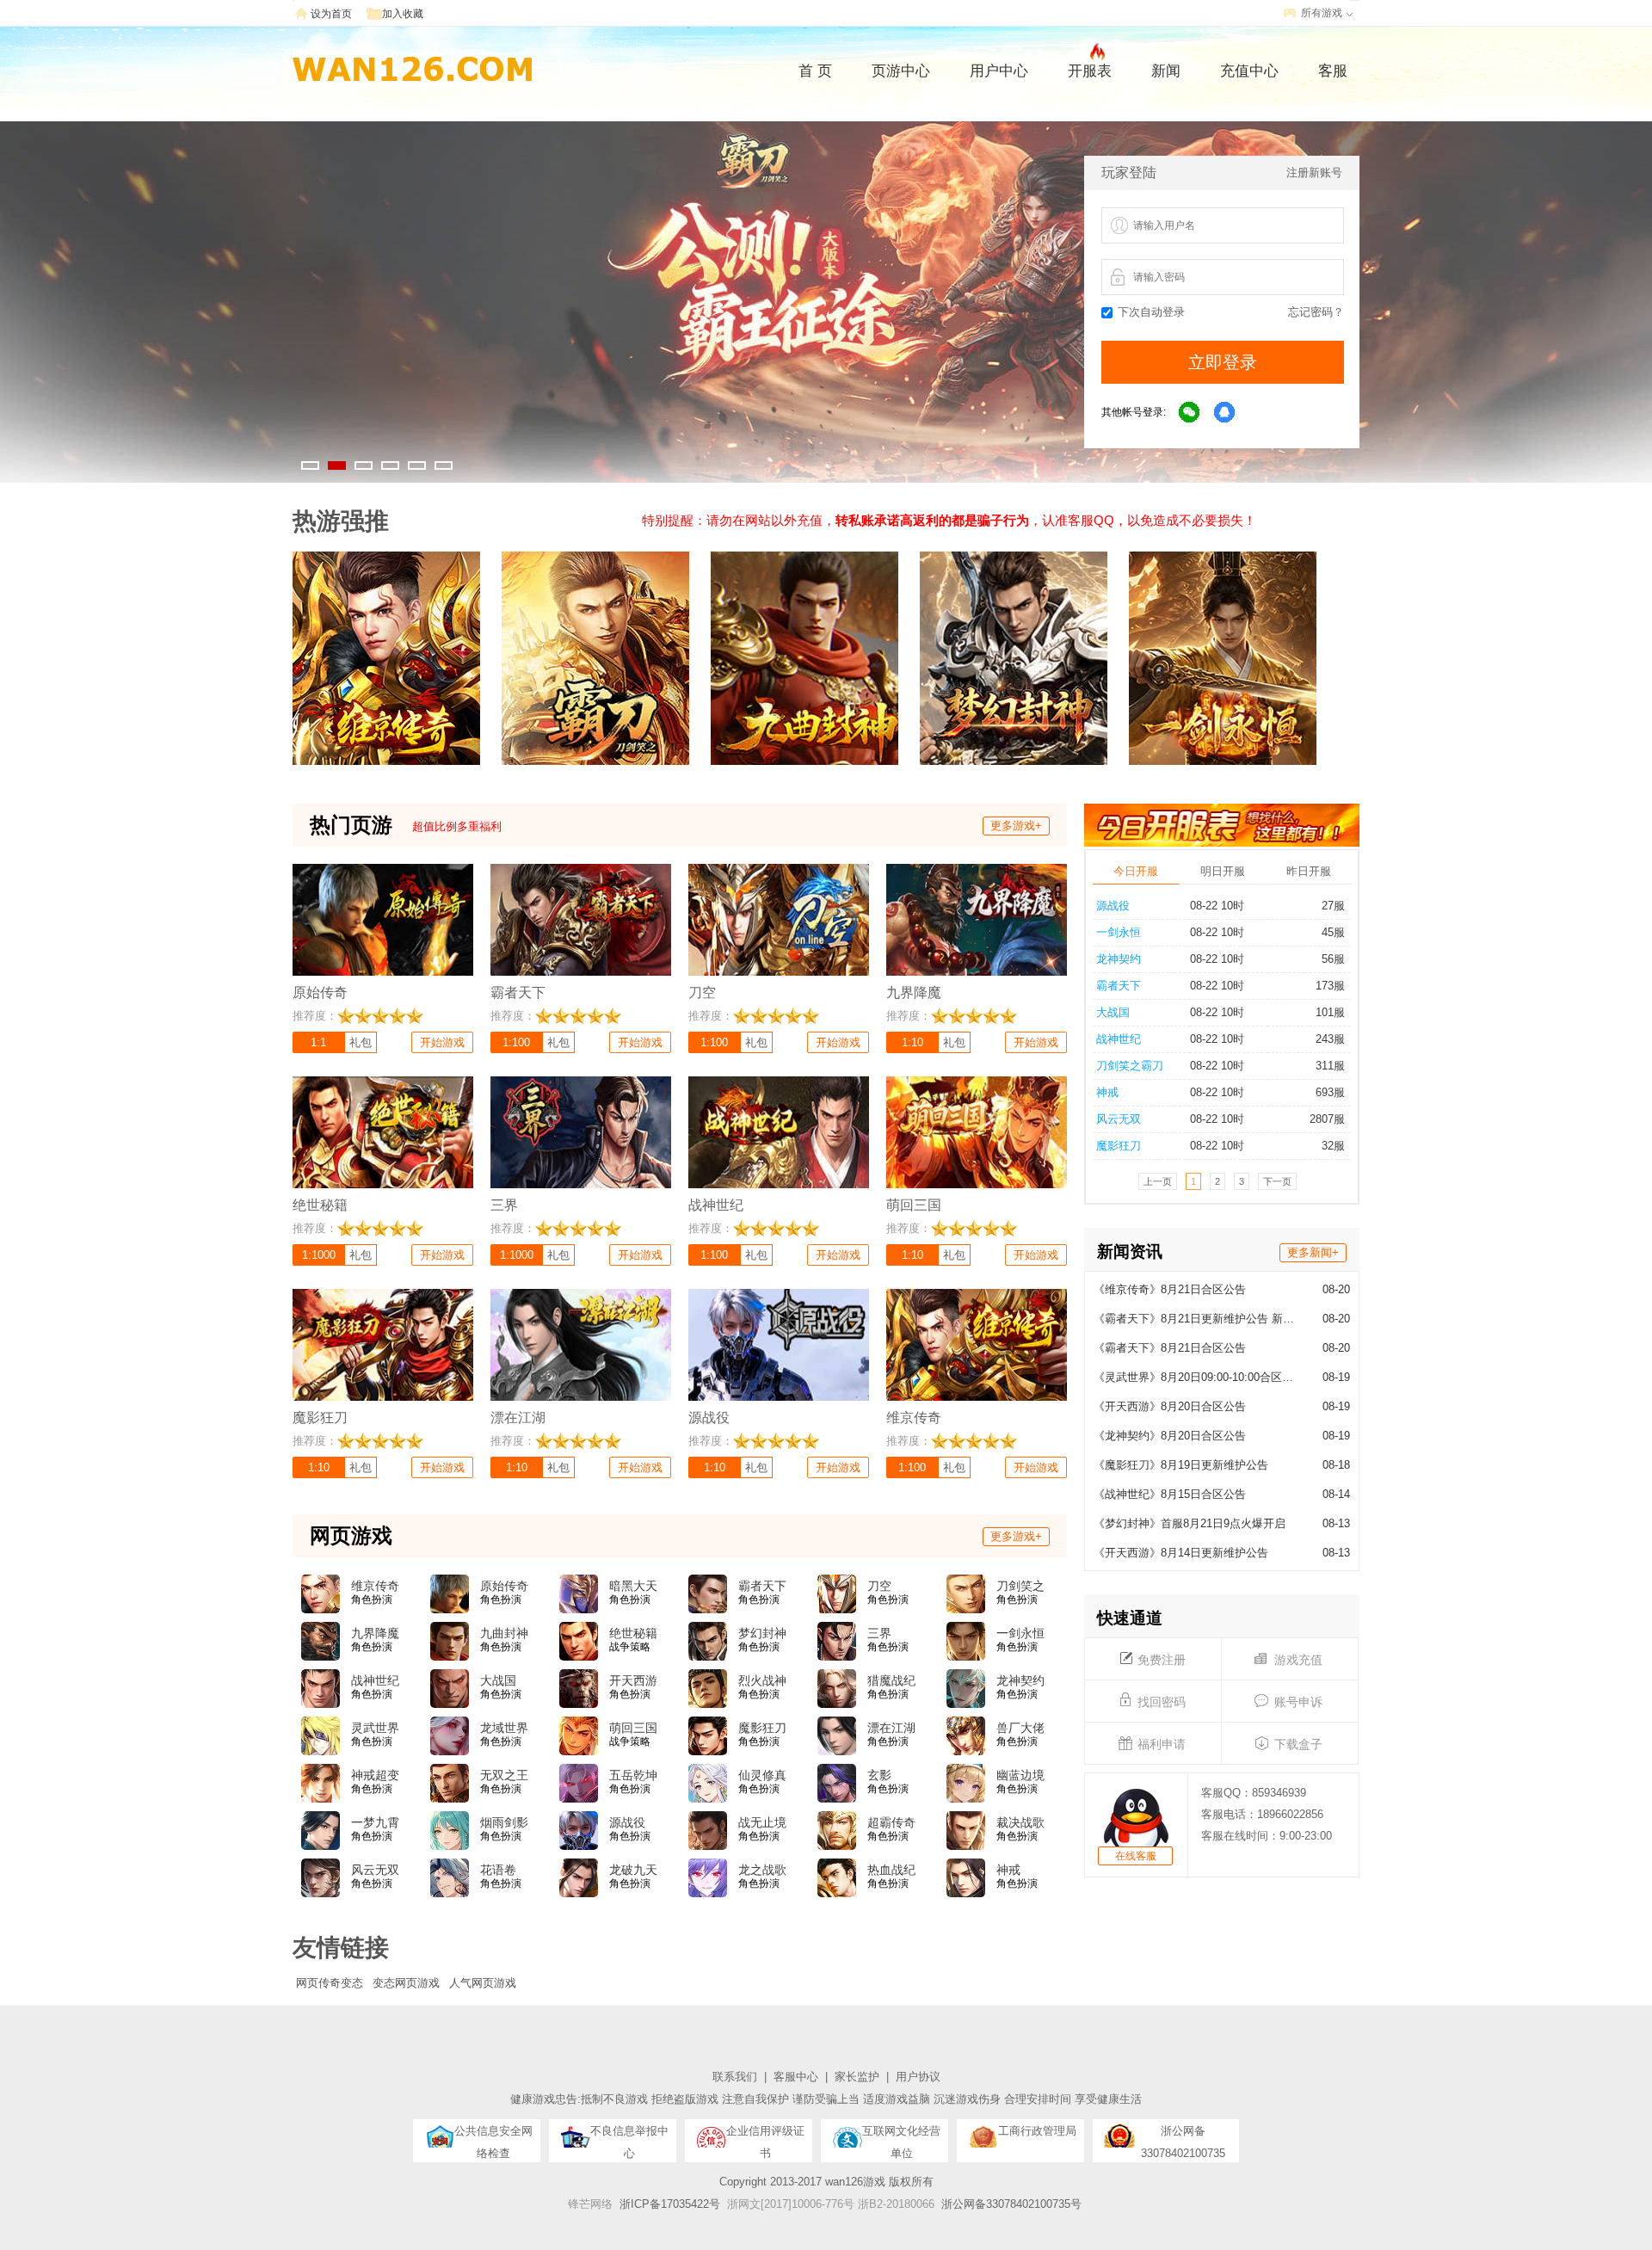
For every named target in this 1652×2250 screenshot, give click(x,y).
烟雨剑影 (504, 1822)
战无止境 (762, 1822)
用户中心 (999, 71)
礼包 (361, 1042)
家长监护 (857, 2077)
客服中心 (796, 2077)
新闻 (1166, 71)
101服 (1330, 1012)
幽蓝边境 (1020, 1775)
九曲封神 (504, 1633)
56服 (1333, 959)
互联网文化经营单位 (901, 2136)
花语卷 (498, 1870)
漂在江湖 (891, 1728)
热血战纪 (891, 1870)
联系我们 (735, 2077)
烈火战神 (762, 1680)
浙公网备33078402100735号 (1011, 2204)
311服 (1330, 1066)
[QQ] (1225, 413)
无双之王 (504, 1775)
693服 (1330, 1092)
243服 (1330, 1039)
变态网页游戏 (406, 1983)
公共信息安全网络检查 (493, 2136)
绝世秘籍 (633, 1633)
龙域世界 (504, 1728)
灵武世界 (375, 1728)
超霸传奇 (891, 1822)
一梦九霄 (375, 1822)
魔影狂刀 (1119, 1146)
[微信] (1190, 413)
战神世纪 (1119, 1039)
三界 (879, 1633)
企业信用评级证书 (765, 2136)
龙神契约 (1119, 959)
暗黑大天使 (633, 1587)
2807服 (1327, 1119)
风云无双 (1119, 1119)
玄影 (879, 1775)
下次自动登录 (1151, 312)
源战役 (1113, 906)
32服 (1333, 1146)
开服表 (1090, 71)
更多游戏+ (1016, 826)
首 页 (815, 71)
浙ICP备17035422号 (670, 2204)
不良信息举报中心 (629, 2136)
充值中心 (1249, 71)
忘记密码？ (1316, 312)
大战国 (1113, 1012)
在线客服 (1136, 1856)
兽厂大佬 (1020, 1728)
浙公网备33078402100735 (1183, 2136)
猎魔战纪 (891, 1680)
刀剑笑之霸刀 (1130, 1066)
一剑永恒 (1119, 932)
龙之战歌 (762, 1870)
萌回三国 (633, 1728)
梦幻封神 (762, 1633)
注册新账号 (1314, 173)
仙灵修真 (762, 1775)
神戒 (1107, 1092)
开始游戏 (442, 1042)
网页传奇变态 (330, 1983)
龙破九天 (633, 1870)
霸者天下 (1119, 986)
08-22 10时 (1217, 906)
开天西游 (633, 1680)
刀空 (879, 1586)
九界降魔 (375, 1633)
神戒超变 (375, 1775)
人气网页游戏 (483, 1983)
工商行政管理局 (1037, 2131)
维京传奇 (375, 1586)
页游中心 (901, 71)
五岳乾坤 (633, 1775)
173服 (1330, 986)
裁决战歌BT (1020, 1823)
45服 (1333, 932)
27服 (1333, 906)
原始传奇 (504, 1586)
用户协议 (918, 2077)
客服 (1333, 71)
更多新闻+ (1313, 1252)
